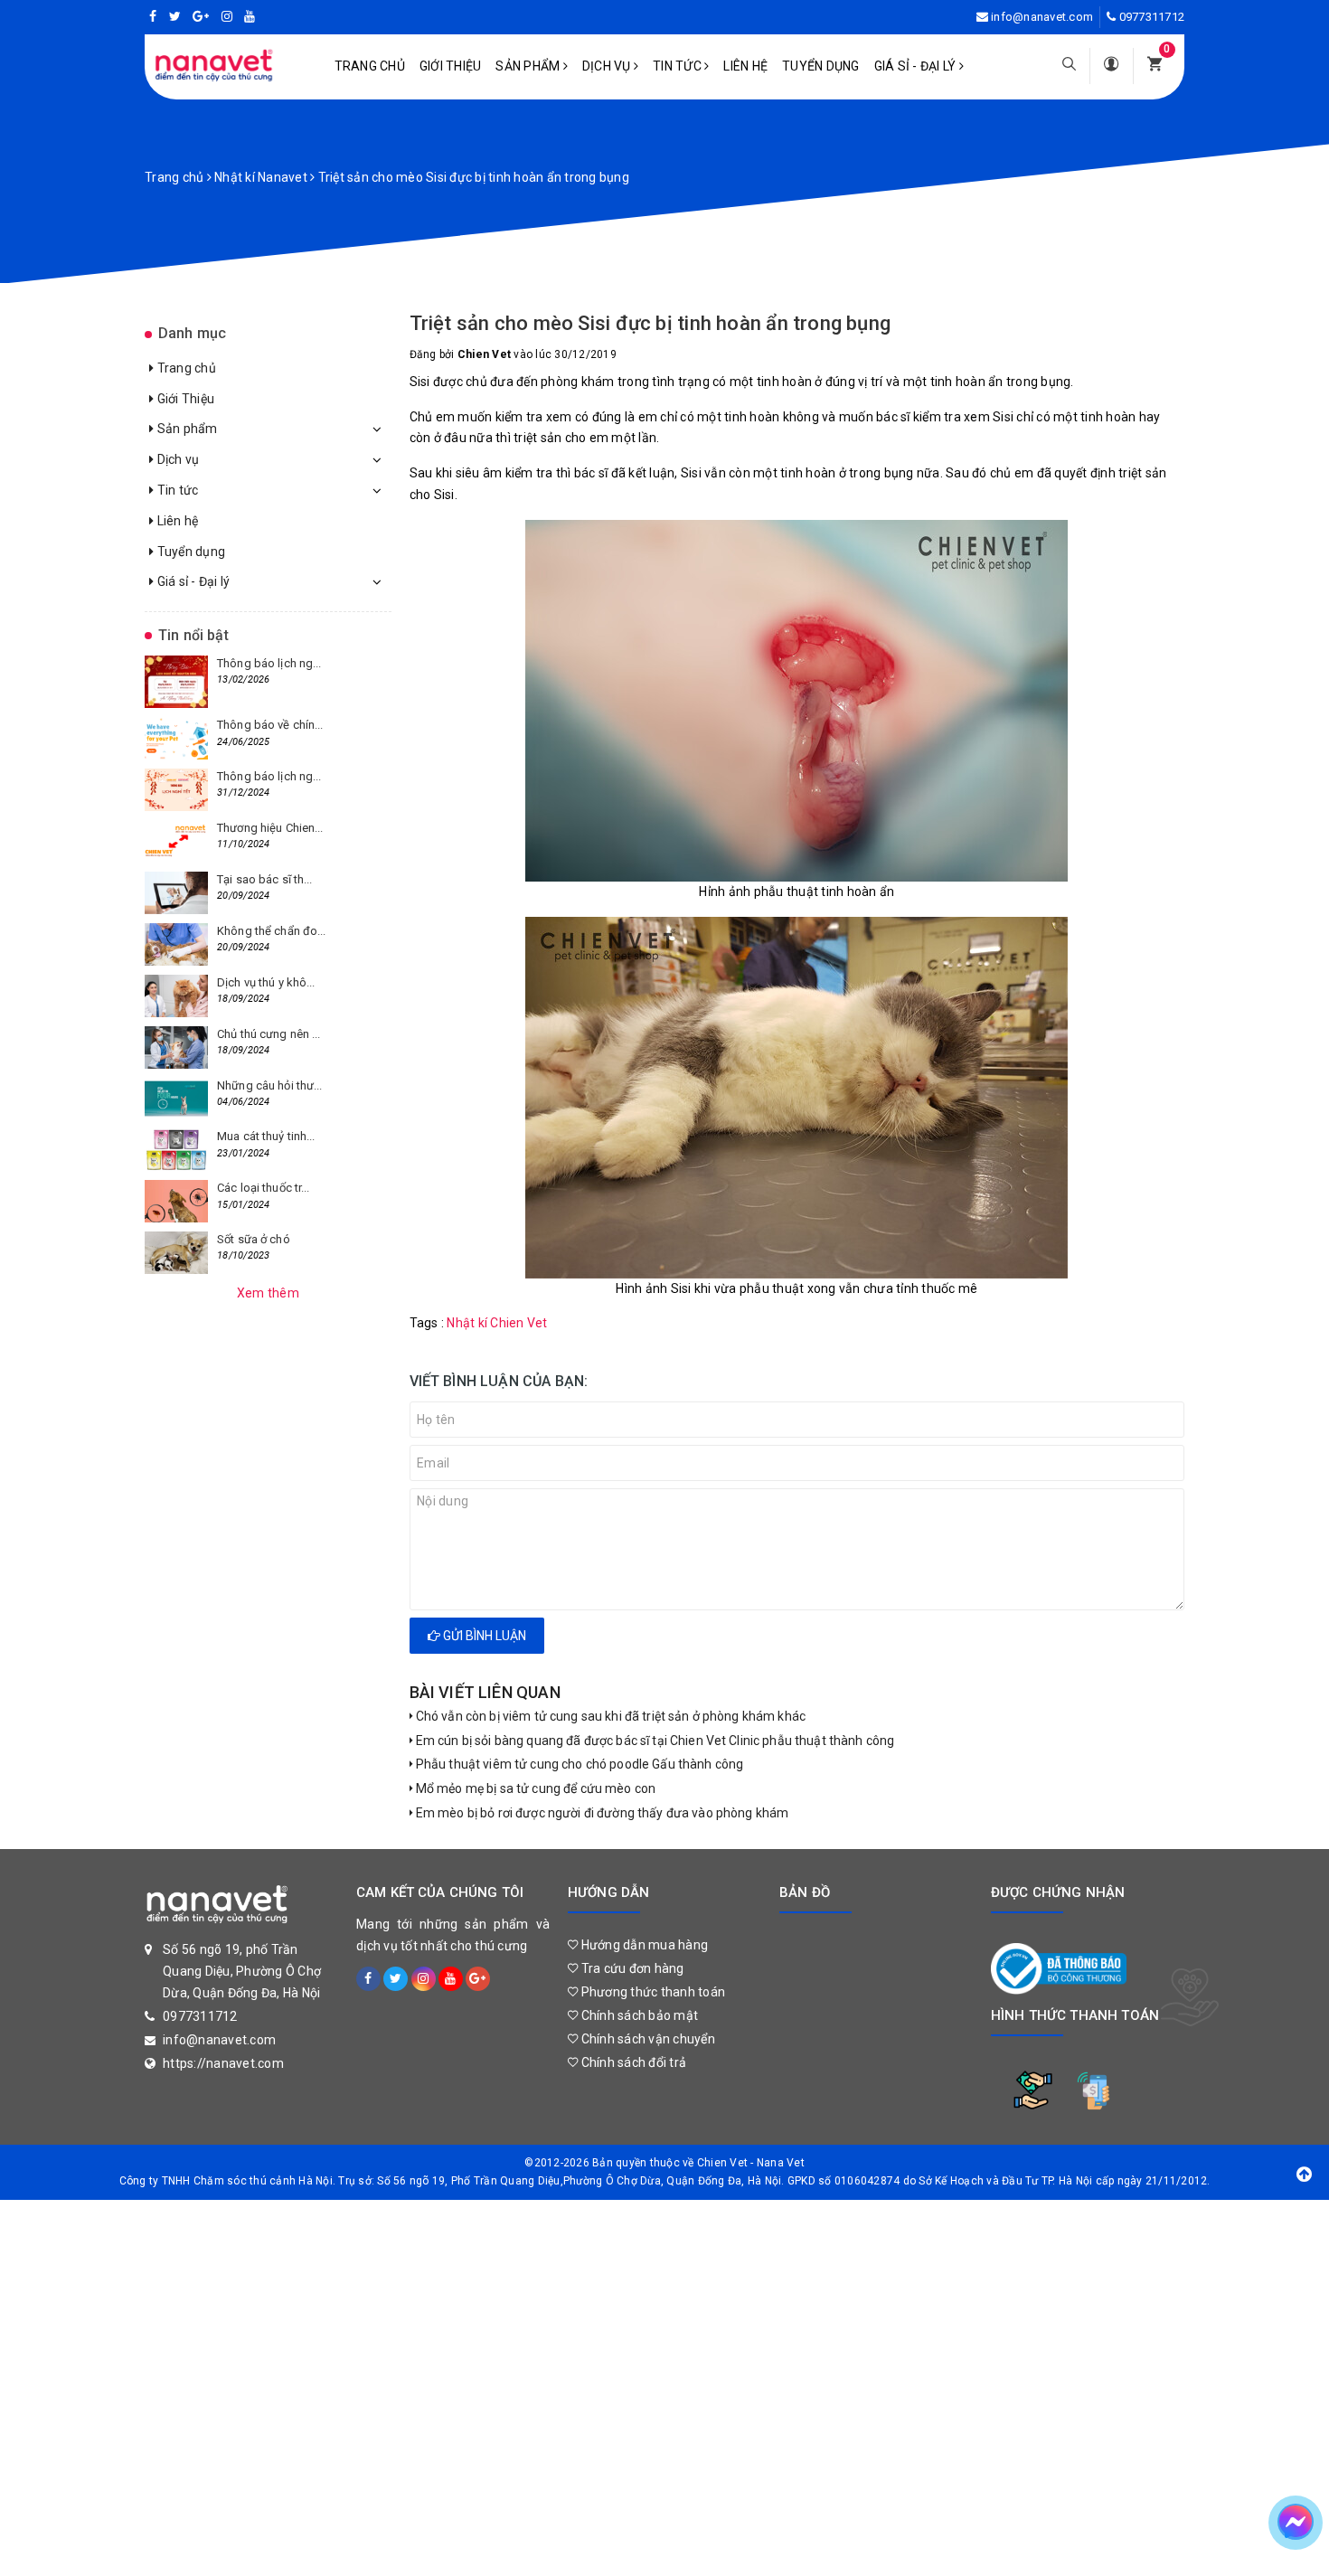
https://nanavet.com (223, 2063)
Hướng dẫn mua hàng (643, 1945)
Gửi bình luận (483, 1636)
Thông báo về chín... (270, 725)
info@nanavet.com (1042, 17)
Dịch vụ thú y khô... (266, 982)
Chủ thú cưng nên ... (269, 1034)
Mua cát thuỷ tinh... (266, 1136)
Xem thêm (268, 1293)
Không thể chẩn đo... (272, 931)
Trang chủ (370, 66)
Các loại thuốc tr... (264, 1188)
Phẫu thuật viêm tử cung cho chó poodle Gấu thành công (579, 1764)
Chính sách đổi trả (632, 2062)
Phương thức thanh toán (651, 1992)
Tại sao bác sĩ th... (265, 879)
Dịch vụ (608, 66)
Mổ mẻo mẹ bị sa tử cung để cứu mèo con (534, 1788)
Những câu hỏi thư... (270, 1085)
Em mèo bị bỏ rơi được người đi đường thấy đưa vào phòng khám (601, 1813)
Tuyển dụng (821, 66)
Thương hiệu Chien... (270, 828)
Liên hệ (745, 66)
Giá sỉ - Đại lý (917, 66)
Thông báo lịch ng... (269, 663)
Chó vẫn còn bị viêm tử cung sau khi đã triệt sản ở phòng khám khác (609, 1716)
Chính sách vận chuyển (646, 2039)
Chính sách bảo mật (638, 2015)
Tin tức (679, 66)
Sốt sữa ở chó (254, 1239)
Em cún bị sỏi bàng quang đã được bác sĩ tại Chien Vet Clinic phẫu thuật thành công (654, 1741)
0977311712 (1152, 17)
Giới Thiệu (451, 66)
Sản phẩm (529, 66)
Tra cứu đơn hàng (631, 1968)
